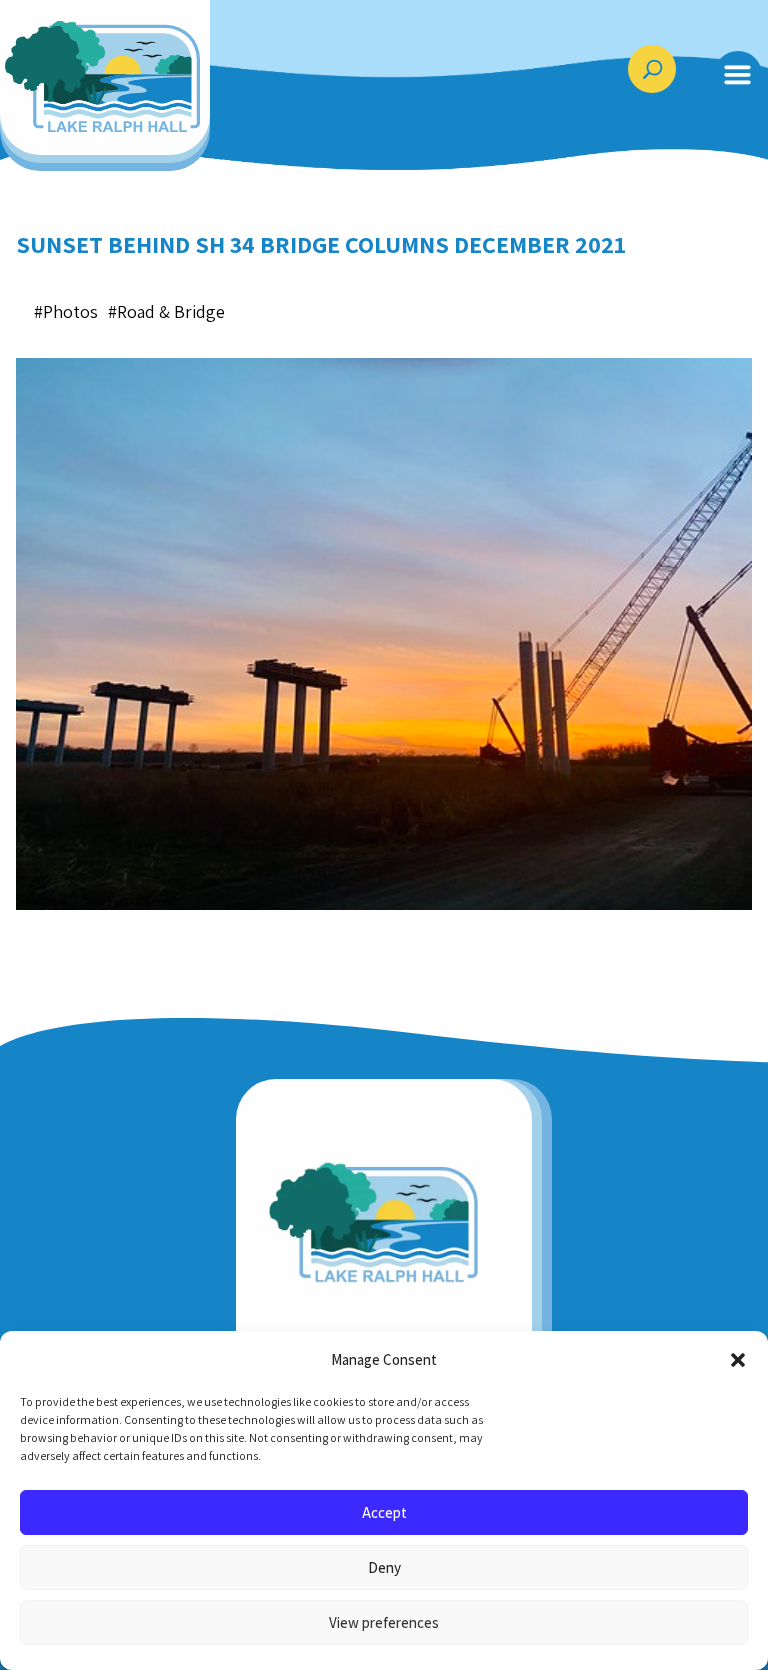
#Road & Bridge (166, 311)
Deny (384, 1567)
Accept (384, 1512)
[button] (738, 1360)
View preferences (384, 1622)
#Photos (66, 311)
